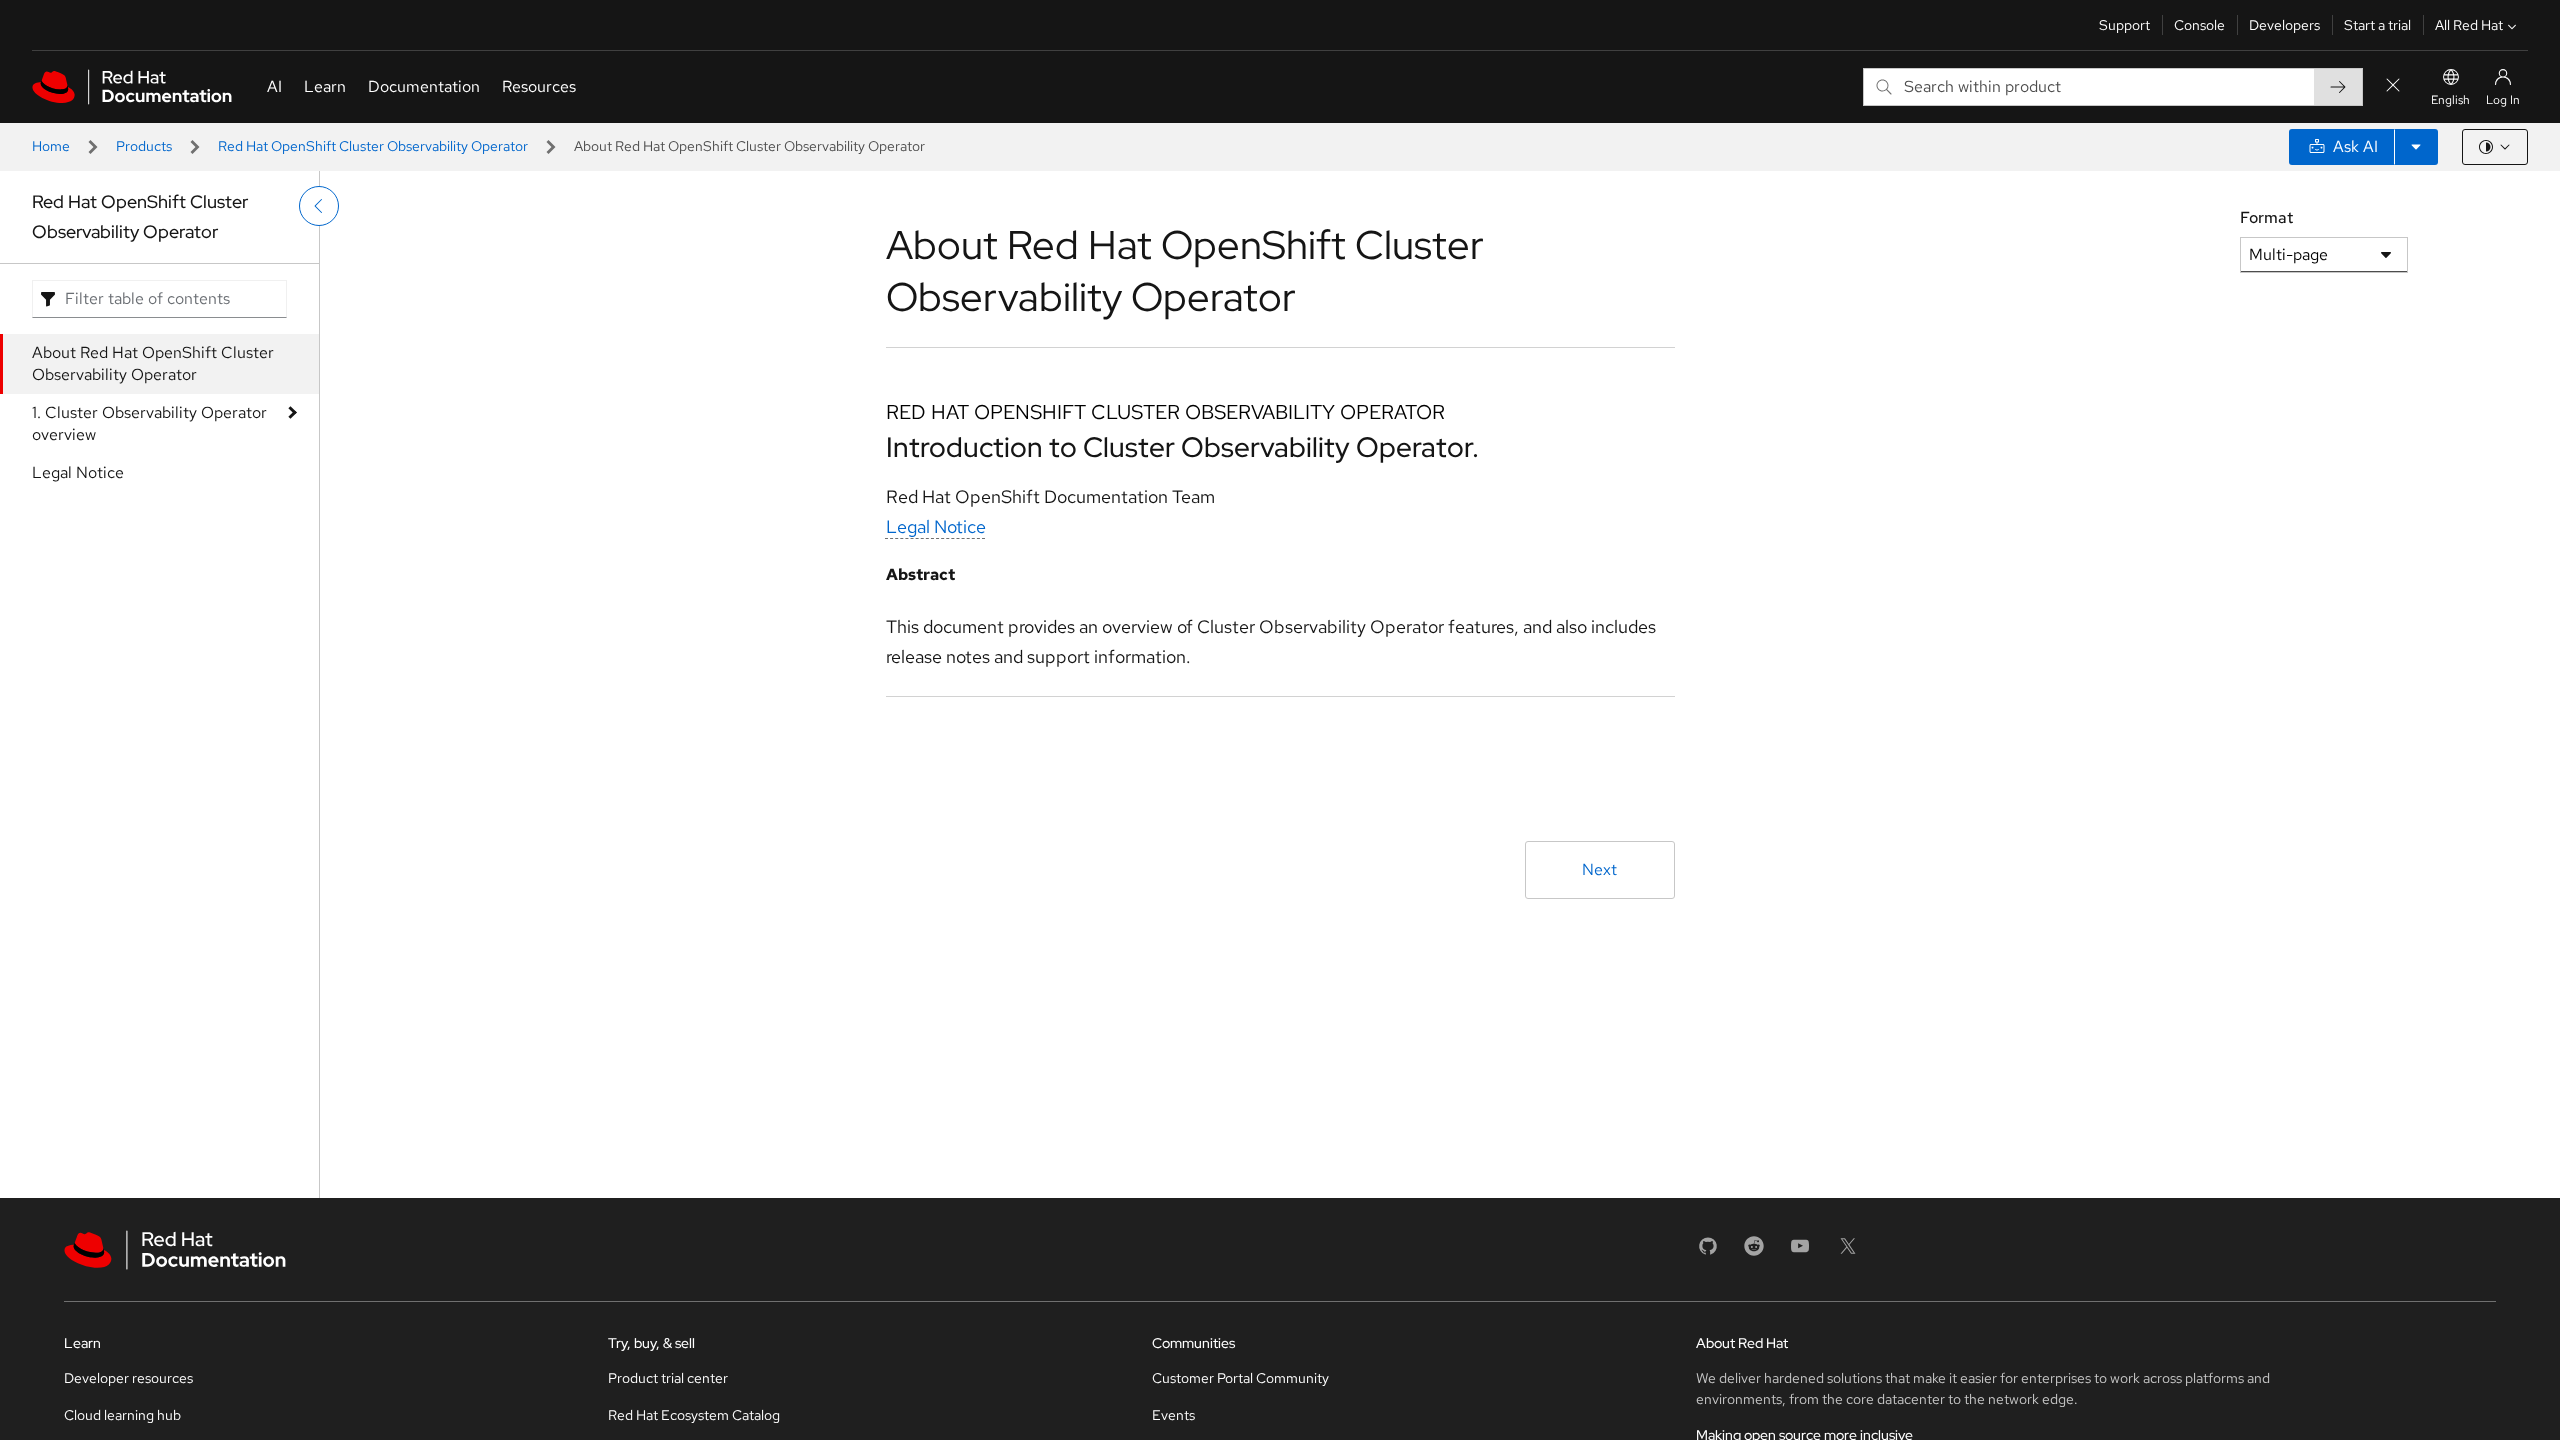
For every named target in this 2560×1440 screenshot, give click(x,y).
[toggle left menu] (319, 206)
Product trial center (668, 1378)
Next (1599, 869)
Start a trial (2377, 25)
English (2450, 100)
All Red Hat (2469, 25)
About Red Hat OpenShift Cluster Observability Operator (153, 363)
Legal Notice (78, 472)
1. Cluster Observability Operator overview (149, 423)
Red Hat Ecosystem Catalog (694, 1415)
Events (1173, 1415)
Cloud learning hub (122, 1415)
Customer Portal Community (1240, 1378)
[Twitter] (1848, 1252)
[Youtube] (1800, 1252)
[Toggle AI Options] (2416, 147)
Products (144, 146)
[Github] (1708, 1252)
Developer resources (128, 1378)
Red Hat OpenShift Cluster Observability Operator (373, 146)
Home (51, 146)
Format (2266, 217)
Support (2124, 25)
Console (2199, 25)
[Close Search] (2393, 86)
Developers (2284, 25)
